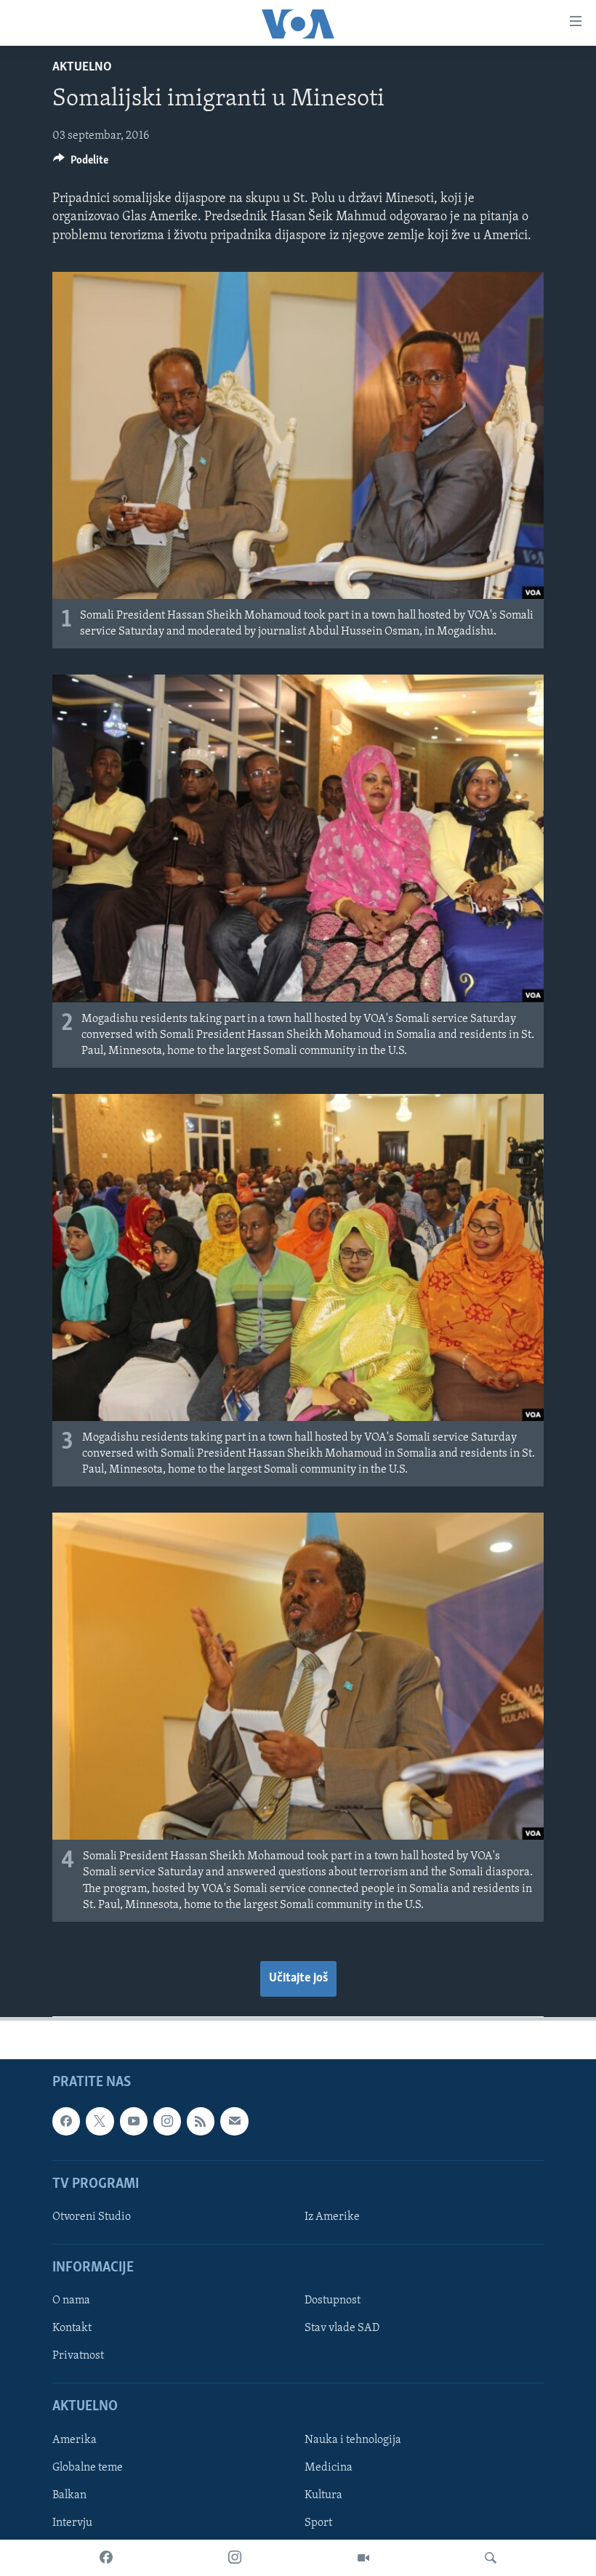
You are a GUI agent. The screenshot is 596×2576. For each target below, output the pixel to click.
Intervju (72, 2523)
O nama (71, 2301)
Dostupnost (333, 2301)
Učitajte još (298, 1979)
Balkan (69, 2495)
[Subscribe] (234, 2121)
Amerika (74, 2440)
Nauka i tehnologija (353, 2440)
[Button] (81, 164)
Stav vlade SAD (342, 2328)
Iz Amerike (332, 2217)
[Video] (363, 2558)
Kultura (323, 2495)
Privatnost (78, 2356)
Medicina (329, 2468)
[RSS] (201, 2121)
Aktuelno (82, 68)
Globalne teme (88, 2468)
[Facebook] (106, 2558)
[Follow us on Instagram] (167, 2121)
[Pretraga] (491, 2558)
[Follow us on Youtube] (134, 2121)
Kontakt (72, 2328)
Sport (318, 2523)
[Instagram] (235, 2558)
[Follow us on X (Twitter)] (100, 2121)
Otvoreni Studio (92, 2217)
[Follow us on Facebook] (66, 2121)
